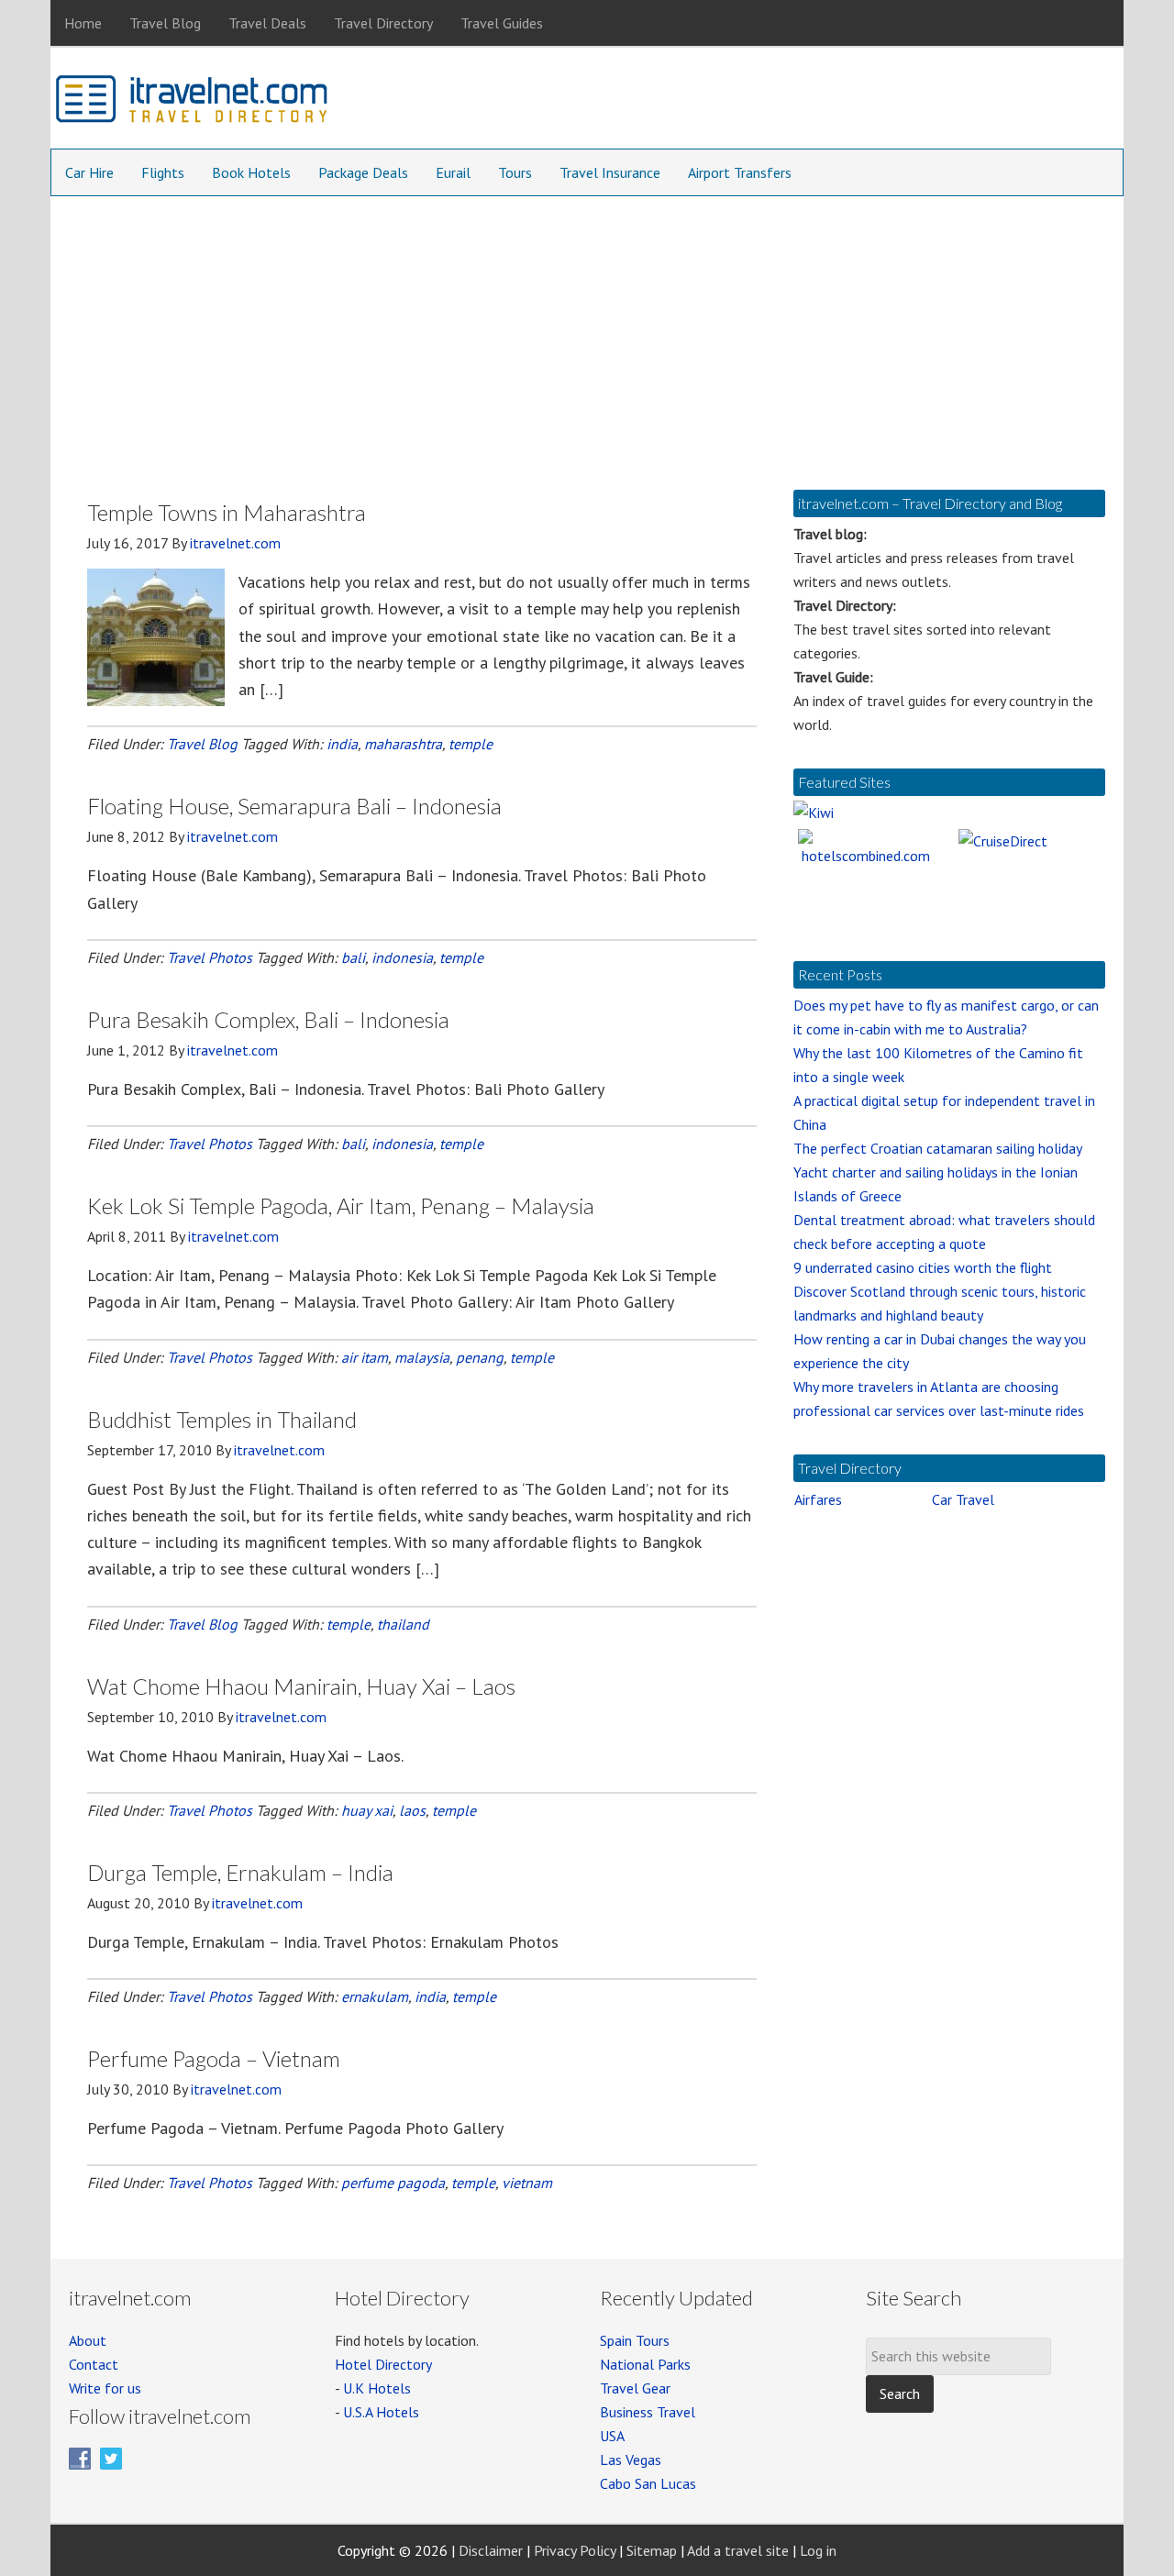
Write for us (105, 2388)
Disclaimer (491, 2550)
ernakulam (375, 1996)
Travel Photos (210, 957)
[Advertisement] (587, 334)
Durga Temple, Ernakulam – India (240, 1872)
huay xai (367, 1810)
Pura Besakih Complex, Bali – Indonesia (268, 1019)
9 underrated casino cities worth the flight (923, 1267)
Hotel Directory (383, 2364)
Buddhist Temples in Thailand (222, 1419)
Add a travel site (738, 2550)
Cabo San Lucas (648, 2483)
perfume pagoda (393, 2183)
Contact (94, 2364)
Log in (818, 2550)
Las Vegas (631, 2460)
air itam (365, 1357)
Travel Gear (635, 2388)
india (342, 744)
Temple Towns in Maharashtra (227, 512)
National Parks (645, 2364)
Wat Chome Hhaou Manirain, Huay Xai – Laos (301, 1686)
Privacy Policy (575, 2550)
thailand (403, 1624)
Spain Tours (635, 2340)
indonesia (402, 957)
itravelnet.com (193, 103)
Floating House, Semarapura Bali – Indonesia (294, 806)
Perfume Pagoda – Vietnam (214, 2058)
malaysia (422, 1357)
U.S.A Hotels (381, 2412)
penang (480, 1357)
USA (612, 2436)
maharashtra (403, 744)
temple (471, 744)
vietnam (527, 2183)
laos (412, 1810)
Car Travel (963, 1499)
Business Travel (648, 2412)
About (88, 2340)
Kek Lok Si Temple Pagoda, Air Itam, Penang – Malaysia (341, 1205)
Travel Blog (202, 744)
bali (353, 957)
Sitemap (652, 2550)
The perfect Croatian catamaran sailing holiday (938, 1148)
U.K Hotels (377, 2388)
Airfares (818, 1499)
